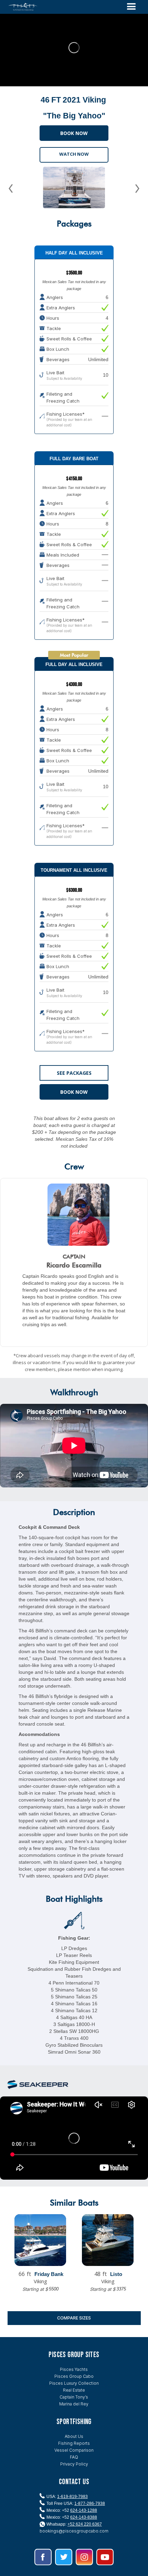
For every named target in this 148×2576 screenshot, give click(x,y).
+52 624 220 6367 (85, 2524)
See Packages (74, 1073)
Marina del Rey (74, 2404)
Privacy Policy (74, 2464)
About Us (74, 2436)
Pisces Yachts (74, 2369)
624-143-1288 (84, 2510)
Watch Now (74, 154)
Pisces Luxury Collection (74, 2383)
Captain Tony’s (74, 2397)
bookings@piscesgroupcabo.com (74, 2531)
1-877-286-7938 (90, 2503)
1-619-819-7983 (72, 2497)
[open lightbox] (74, 187)
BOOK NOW (74, 133)
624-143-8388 (84, 2517)
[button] (131, 7)
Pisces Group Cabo (74, 2376)
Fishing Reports (74, 2443)
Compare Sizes (74, 2318)
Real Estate (74, 2390)
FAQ (74, 2457)
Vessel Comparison (74, 2450)
